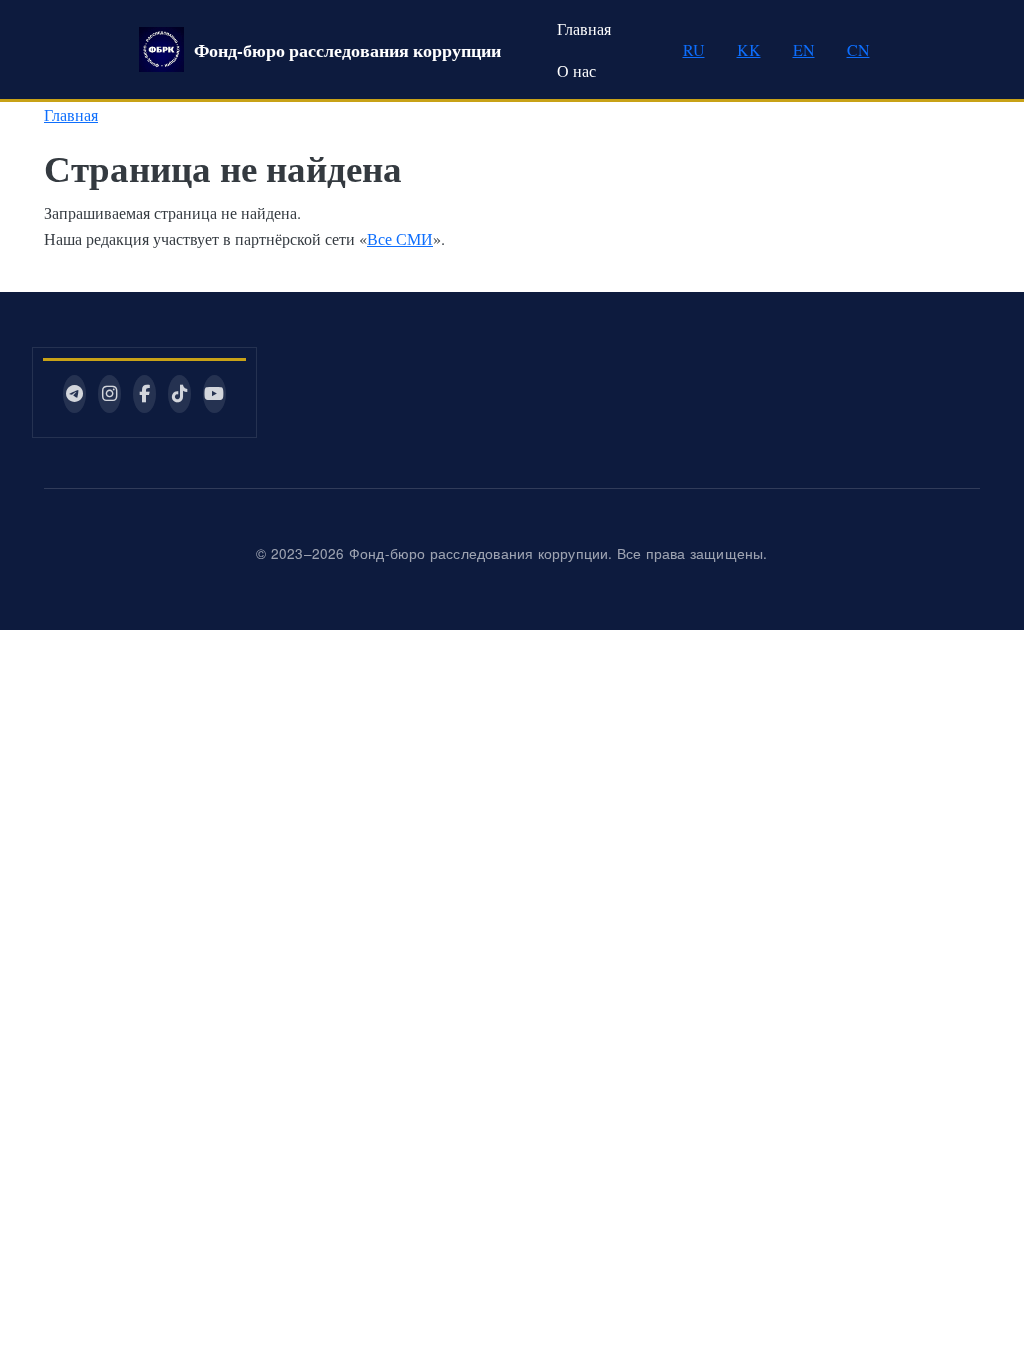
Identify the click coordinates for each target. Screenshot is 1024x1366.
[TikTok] (179, 394)
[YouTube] (214, 394)
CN (858, 49)
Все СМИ (400, 238)
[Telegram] (74, 394)
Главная (584, 28)
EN (804, 49)
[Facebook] (144, 394)
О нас (576, 70)
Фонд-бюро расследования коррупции (347, 50)
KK (749, 49)
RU (694, 49)
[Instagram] (109, 394)
